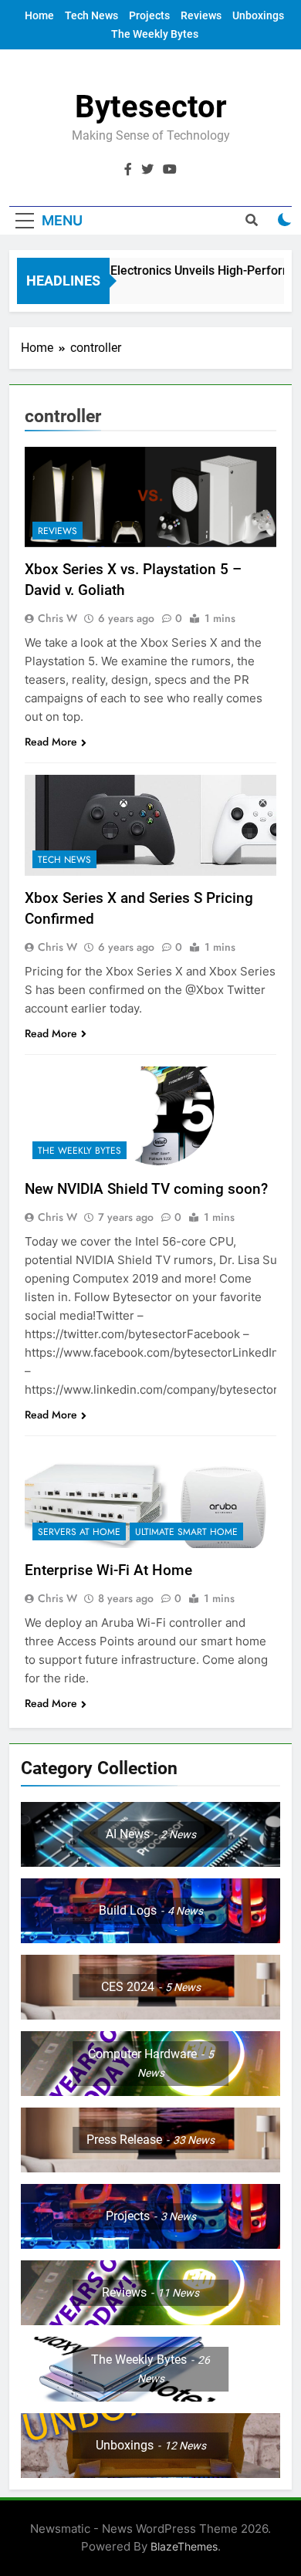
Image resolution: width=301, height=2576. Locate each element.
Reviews (201, 15)
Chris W (57, 618)
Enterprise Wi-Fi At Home (108, 1570)
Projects (149, 15)
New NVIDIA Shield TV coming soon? (146, 1189)
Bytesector (151, 107)
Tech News (91, 15)
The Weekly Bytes (155, 34)
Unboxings (258, 15)
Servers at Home (79, 1532)
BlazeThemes (184, 2546)
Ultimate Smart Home (186, 1532)
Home (39, 15)
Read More (51, 742)
